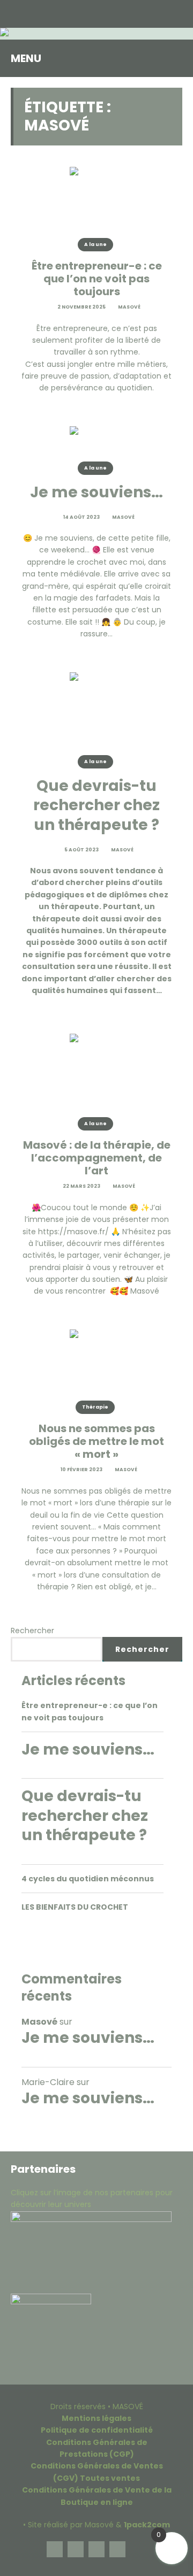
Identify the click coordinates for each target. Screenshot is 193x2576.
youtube (117, 2549)
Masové (129, 307)
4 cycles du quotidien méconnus (88, 1879)
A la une (95, 244)
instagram (76, 2549)
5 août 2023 (81, 850)
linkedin (96, 2549)
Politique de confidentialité (97, 2430)
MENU (26, 58)
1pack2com (147, 2525)
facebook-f (55, 2549)
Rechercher (32, 1631)
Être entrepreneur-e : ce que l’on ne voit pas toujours (97, 279)
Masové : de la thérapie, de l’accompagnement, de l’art (97, 1158)
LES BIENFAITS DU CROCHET (75, 1907)
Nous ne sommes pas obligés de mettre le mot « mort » (96, 1441)
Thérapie (95, 1407)
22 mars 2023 (81, 1186)
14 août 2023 (81, 517)
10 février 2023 (81, 1470)
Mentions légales (96, 2418)
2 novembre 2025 (81, 307)
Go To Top (138, 2549)
